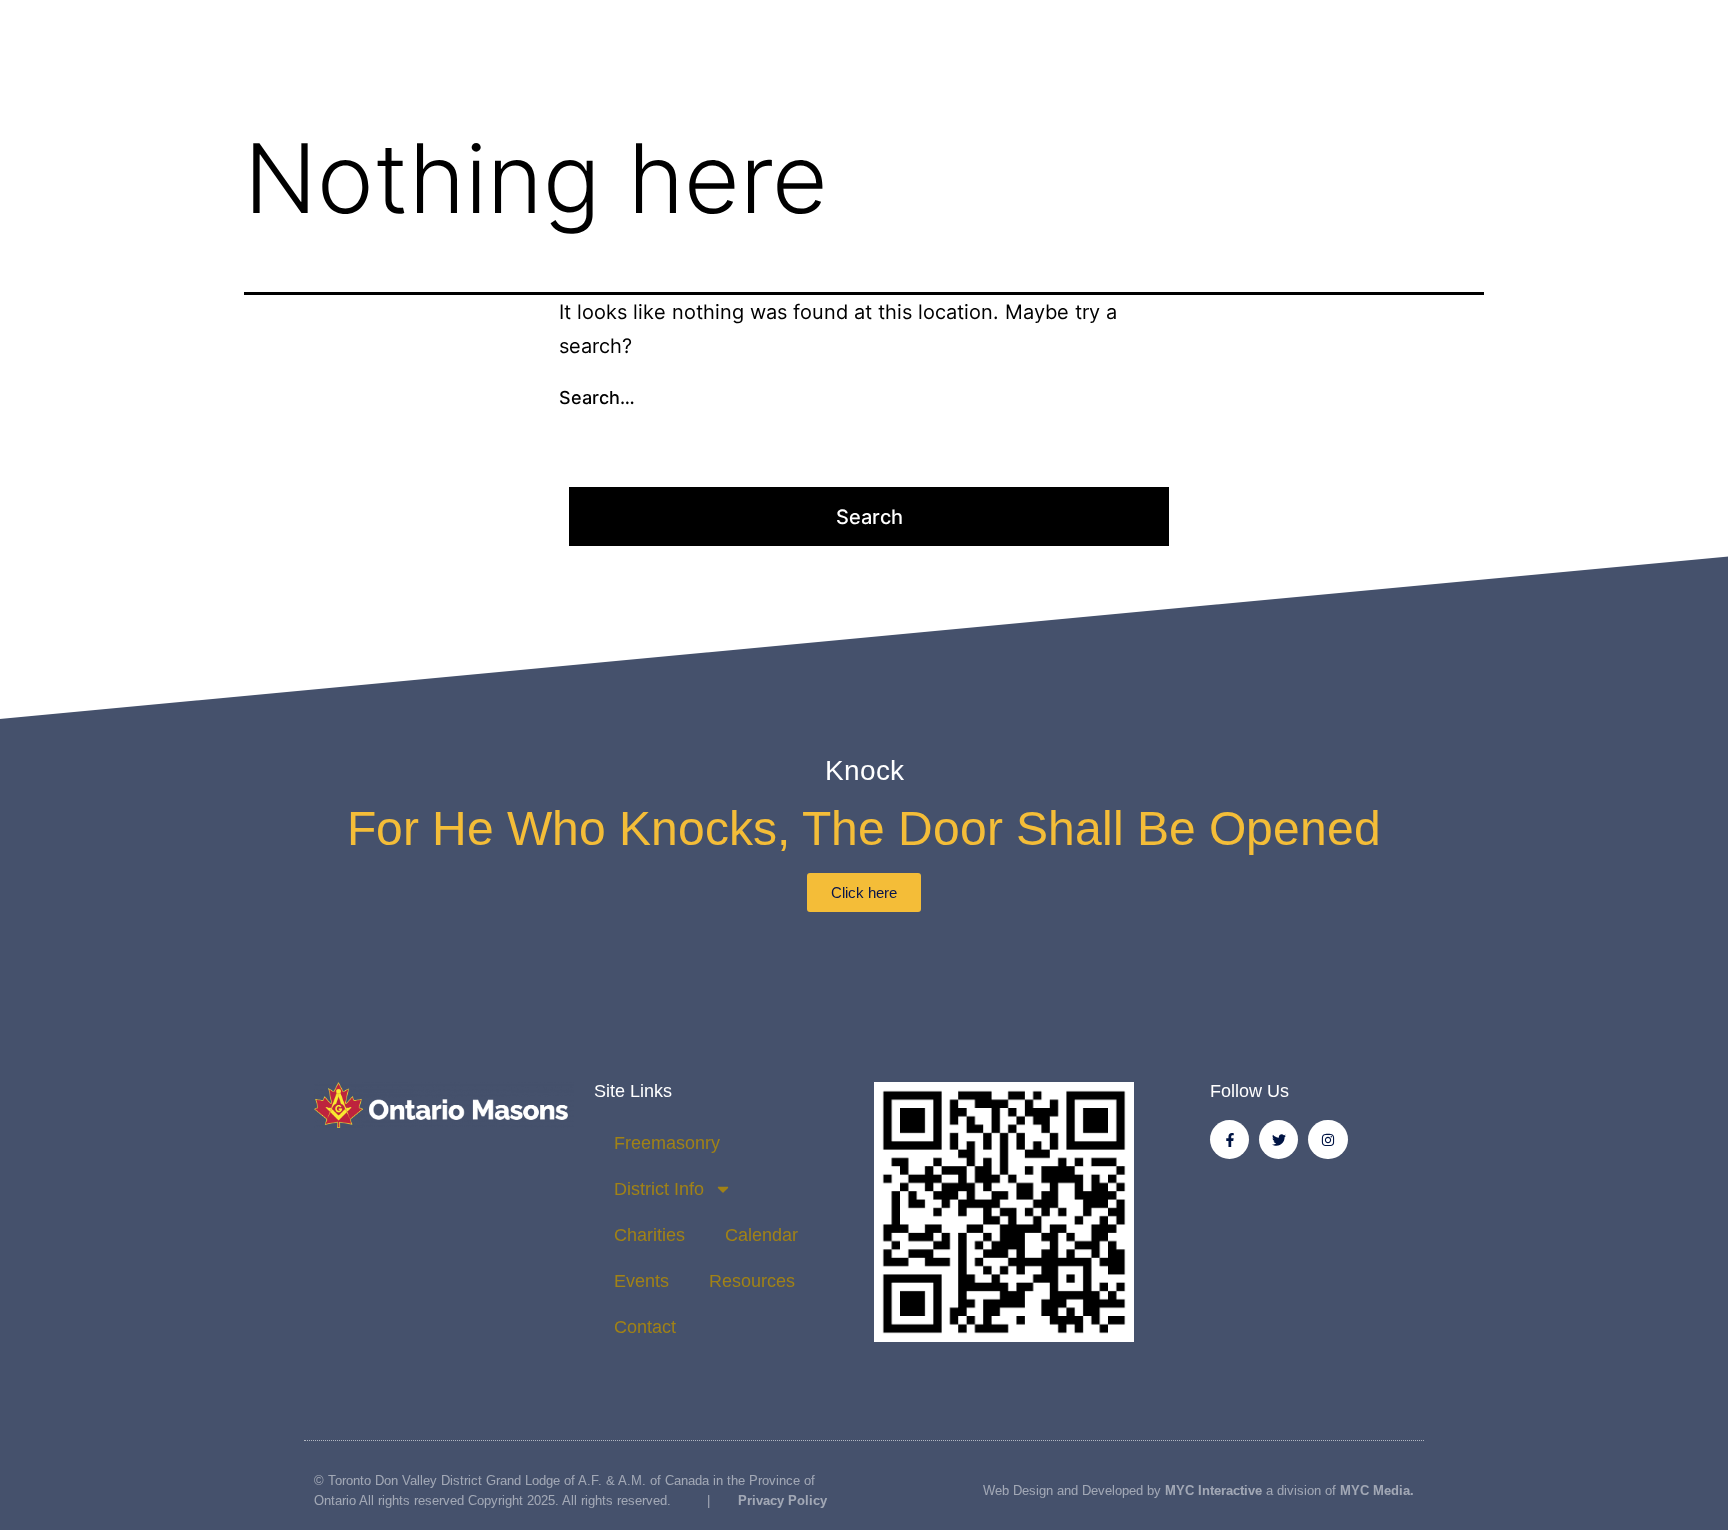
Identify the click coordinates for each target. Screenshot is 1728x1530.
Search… (597, 397)
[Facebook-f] (1229, 1139)
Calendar (761, 1235)
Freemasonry (667, 1143)
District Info (659, 1189)
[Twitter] (1278, 1139)
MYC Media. (1377, 1490)
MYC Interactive (1213, 1490)
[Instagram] (1327, 1139)
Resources (752, 1281)
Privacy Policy (780, 1500)
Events (641, 1281)
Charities (649, 1235)
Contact (645, 1327)
